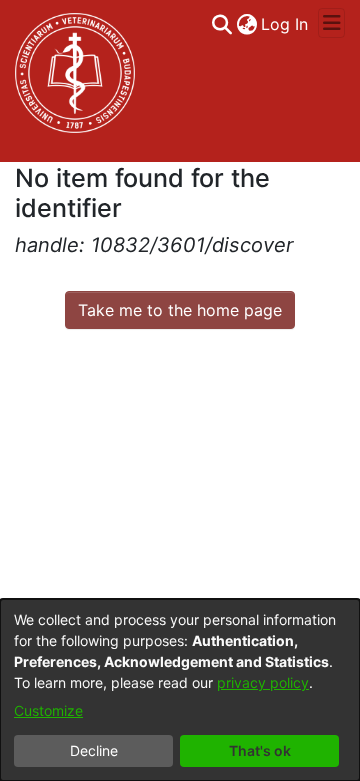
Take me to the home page (180, 310)
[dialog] (180, 690)
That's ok (260, 750)
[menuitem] (246, 24)
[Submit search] (221, 24)
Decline (94, 750)
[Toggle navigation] (331, 23)
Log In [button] (285, 24)
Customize (48, 710)
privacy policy (263, 682)
